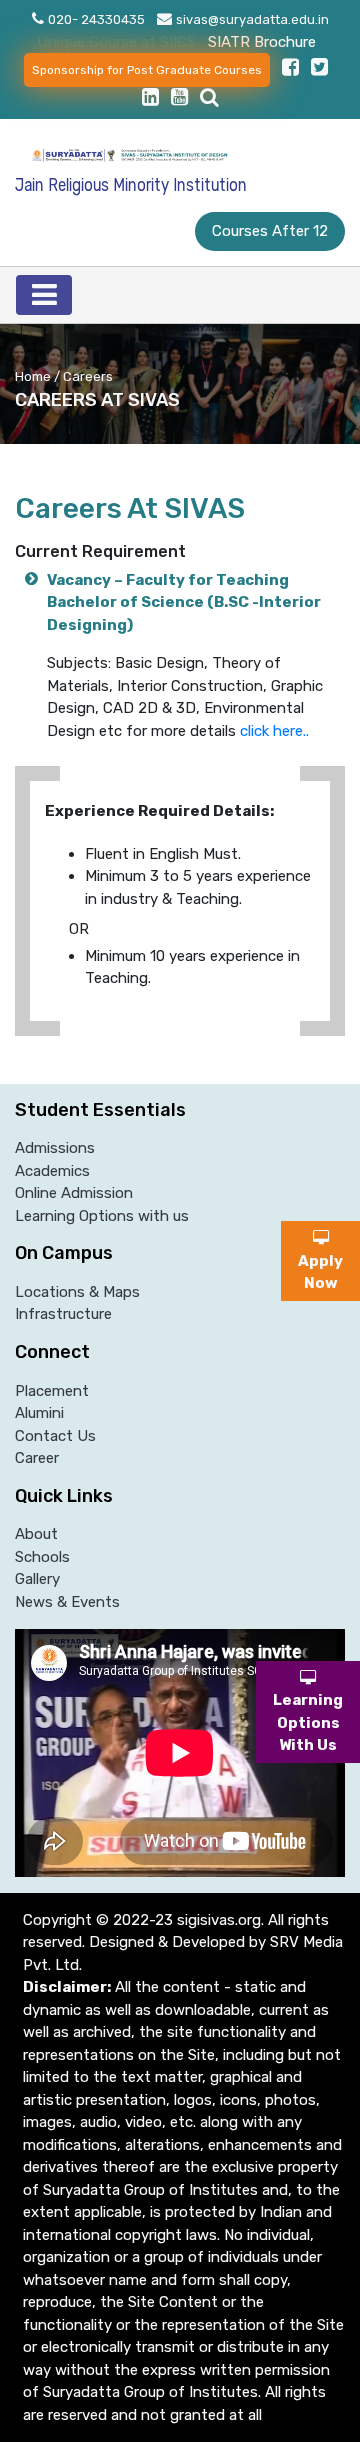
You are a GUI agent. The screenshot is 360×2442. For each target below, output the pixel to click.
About (36, 1534)
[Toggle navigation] (44, 295)
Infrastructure (63, 1314)
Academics (52, 1171)
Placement (52, 1391)
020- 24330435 (96, 19)
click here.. (274, 731)
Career (37, 1458)
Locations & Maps (77, 1292)
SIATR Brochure (262, 42)
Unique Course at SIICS (116, 42)
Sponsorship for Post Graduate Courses (147, 70)
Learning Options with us (102, 1216)
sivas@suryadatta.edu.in (252, 19)
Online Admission (74, 1193)
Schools (42, 1557)
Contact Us (55, 1436)
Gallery (37, 1579)
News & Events (67, 1602)
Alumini (39, 1413)
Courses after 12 (270, 231)
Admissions (55, 1148)
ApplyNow (320, 1272)
